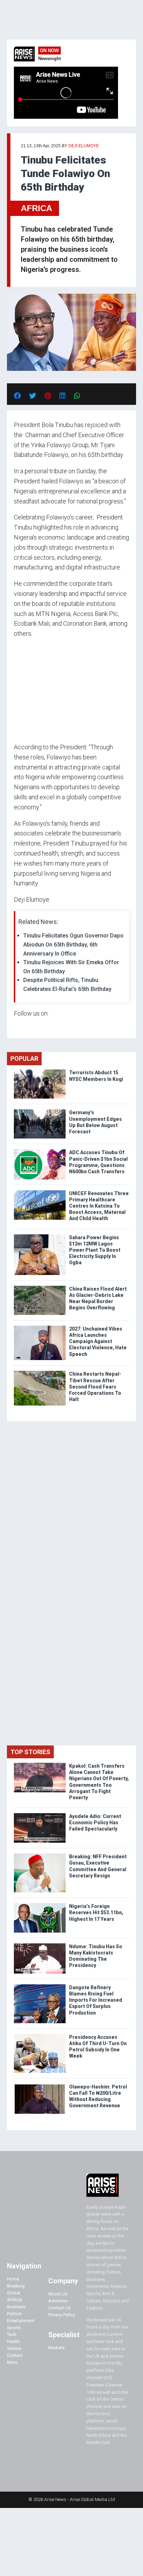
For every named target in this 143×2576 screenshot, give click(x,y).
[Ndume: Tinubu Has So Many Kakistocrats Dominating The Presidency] (40, 1945)
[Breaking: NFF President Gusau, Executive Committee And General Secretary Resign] (40, 1855)
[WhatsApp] (24, 1027)
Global (14, 2293)
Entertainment (21, 2321)
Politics (14, 2314)
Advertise (58, 2301)
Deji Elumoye (84, 146)
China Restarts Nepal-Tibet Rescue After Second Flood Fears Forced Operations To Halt (95, 1387)
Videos (14, 2348)
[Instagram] (21, 1027)
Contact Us (59, 2308)
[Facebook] (15, 1027)
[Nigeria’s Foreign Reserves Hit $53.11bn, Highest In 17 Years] (40, 1905)
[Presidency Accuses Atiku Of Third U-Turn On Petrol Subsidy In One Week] (40, 2036)
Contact (15, 2355)
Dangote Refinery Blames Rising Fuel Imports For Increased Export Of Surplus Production (96, 2000)
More (12, 2362)
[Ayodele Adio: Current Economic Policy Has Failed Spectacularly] (40, 1815)
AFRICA (36, 208)
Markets (56, 2348)
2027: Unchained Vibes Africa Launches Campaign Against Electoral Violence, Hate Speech (98, 1341)
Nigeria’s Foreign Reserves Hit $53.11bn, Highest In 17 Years (96, 1912)
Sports (14, 2328)
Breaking (16, 2286)
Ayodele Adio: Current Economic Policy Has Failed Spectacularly (95, 1823)
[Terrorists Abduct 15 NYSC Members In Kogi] (40, 1071)
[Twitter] (18, 1027)
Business (16, 2307)
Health (13, 2341)
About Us (58, 2294)
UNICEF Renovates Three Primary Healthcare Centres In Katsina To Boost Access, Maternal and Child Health (99, 1206)
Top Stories (30, 1752)
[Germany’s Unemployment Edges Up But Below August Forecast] (40, 1111)
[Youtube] (28, 1027)
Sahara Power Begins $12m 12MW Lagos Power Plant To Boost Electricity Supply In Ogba (95, 1250)
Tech (12, 2335)
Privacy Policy (62, 2315)
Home (13, 2279)
